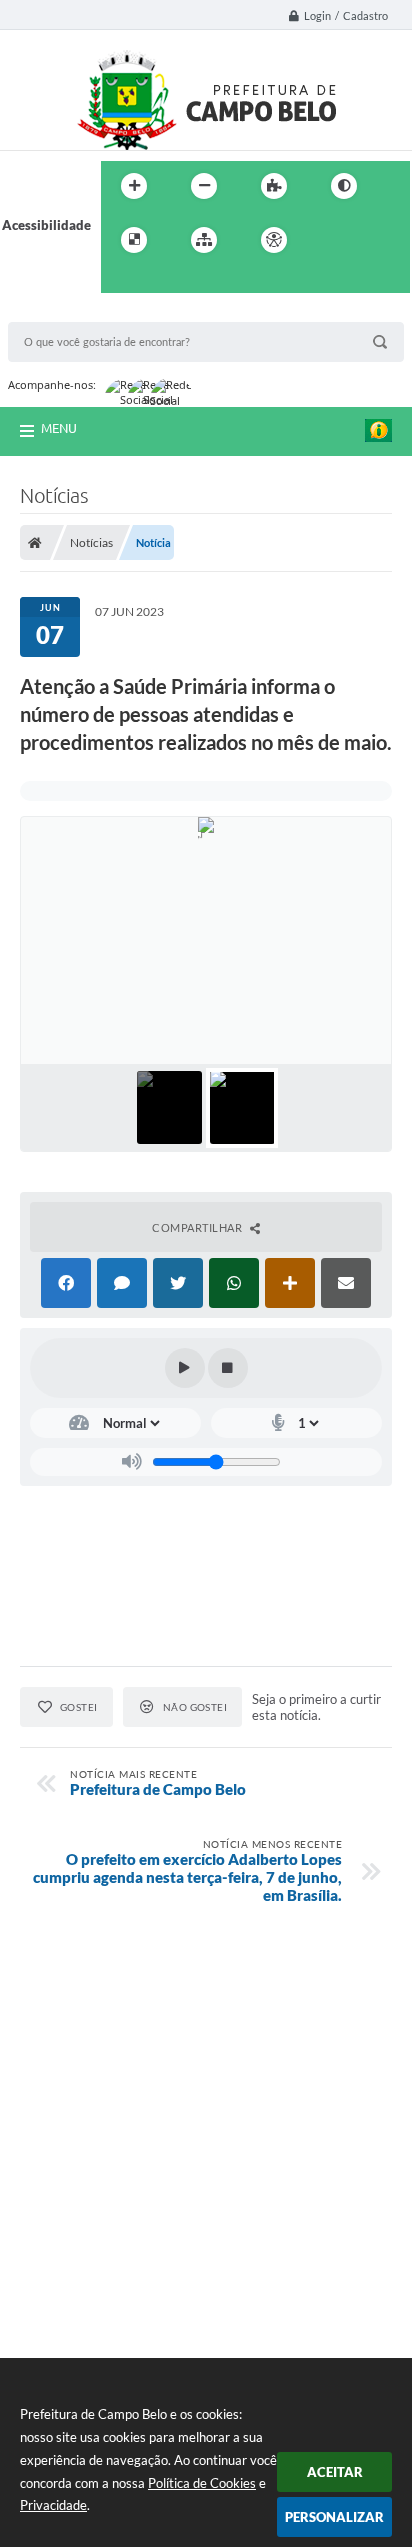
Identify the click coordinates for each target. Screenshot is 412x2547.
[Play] (185, 1368)
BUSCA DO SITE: (67, 312)
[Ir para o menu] (375, 240)
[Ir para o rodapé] (165, 281)
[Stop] (228, 1368)
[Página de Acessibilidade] (274, 240)
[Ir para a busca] (121, 281)
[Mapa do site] (204, 240)
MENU (59, 428)
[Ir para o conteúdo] (331, 240)
